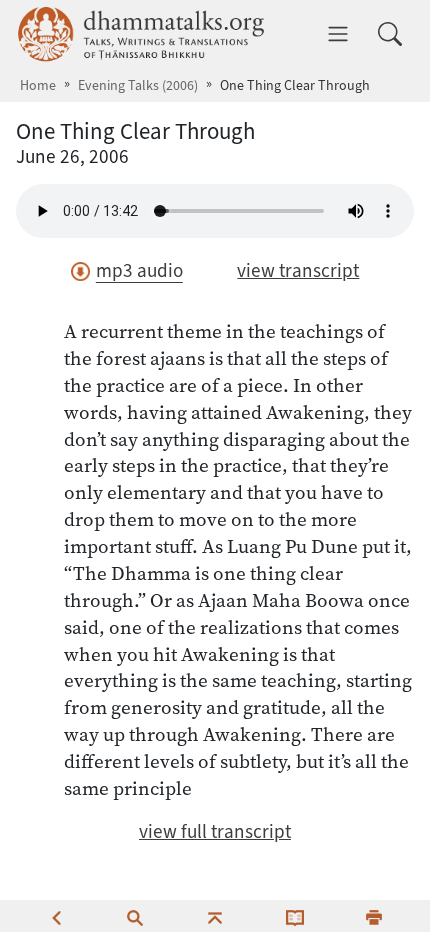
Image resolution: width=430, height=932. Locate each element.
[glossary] (295, 916)
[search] (135, 916)
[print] (374, 916)
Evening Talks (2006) (138, 85)
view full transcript (215, 831)
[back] (56, 916)
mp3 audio (139, 270)
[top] (215, 916)
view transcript (298, 270)
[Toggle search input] (390, 34)
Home (38, 85)
